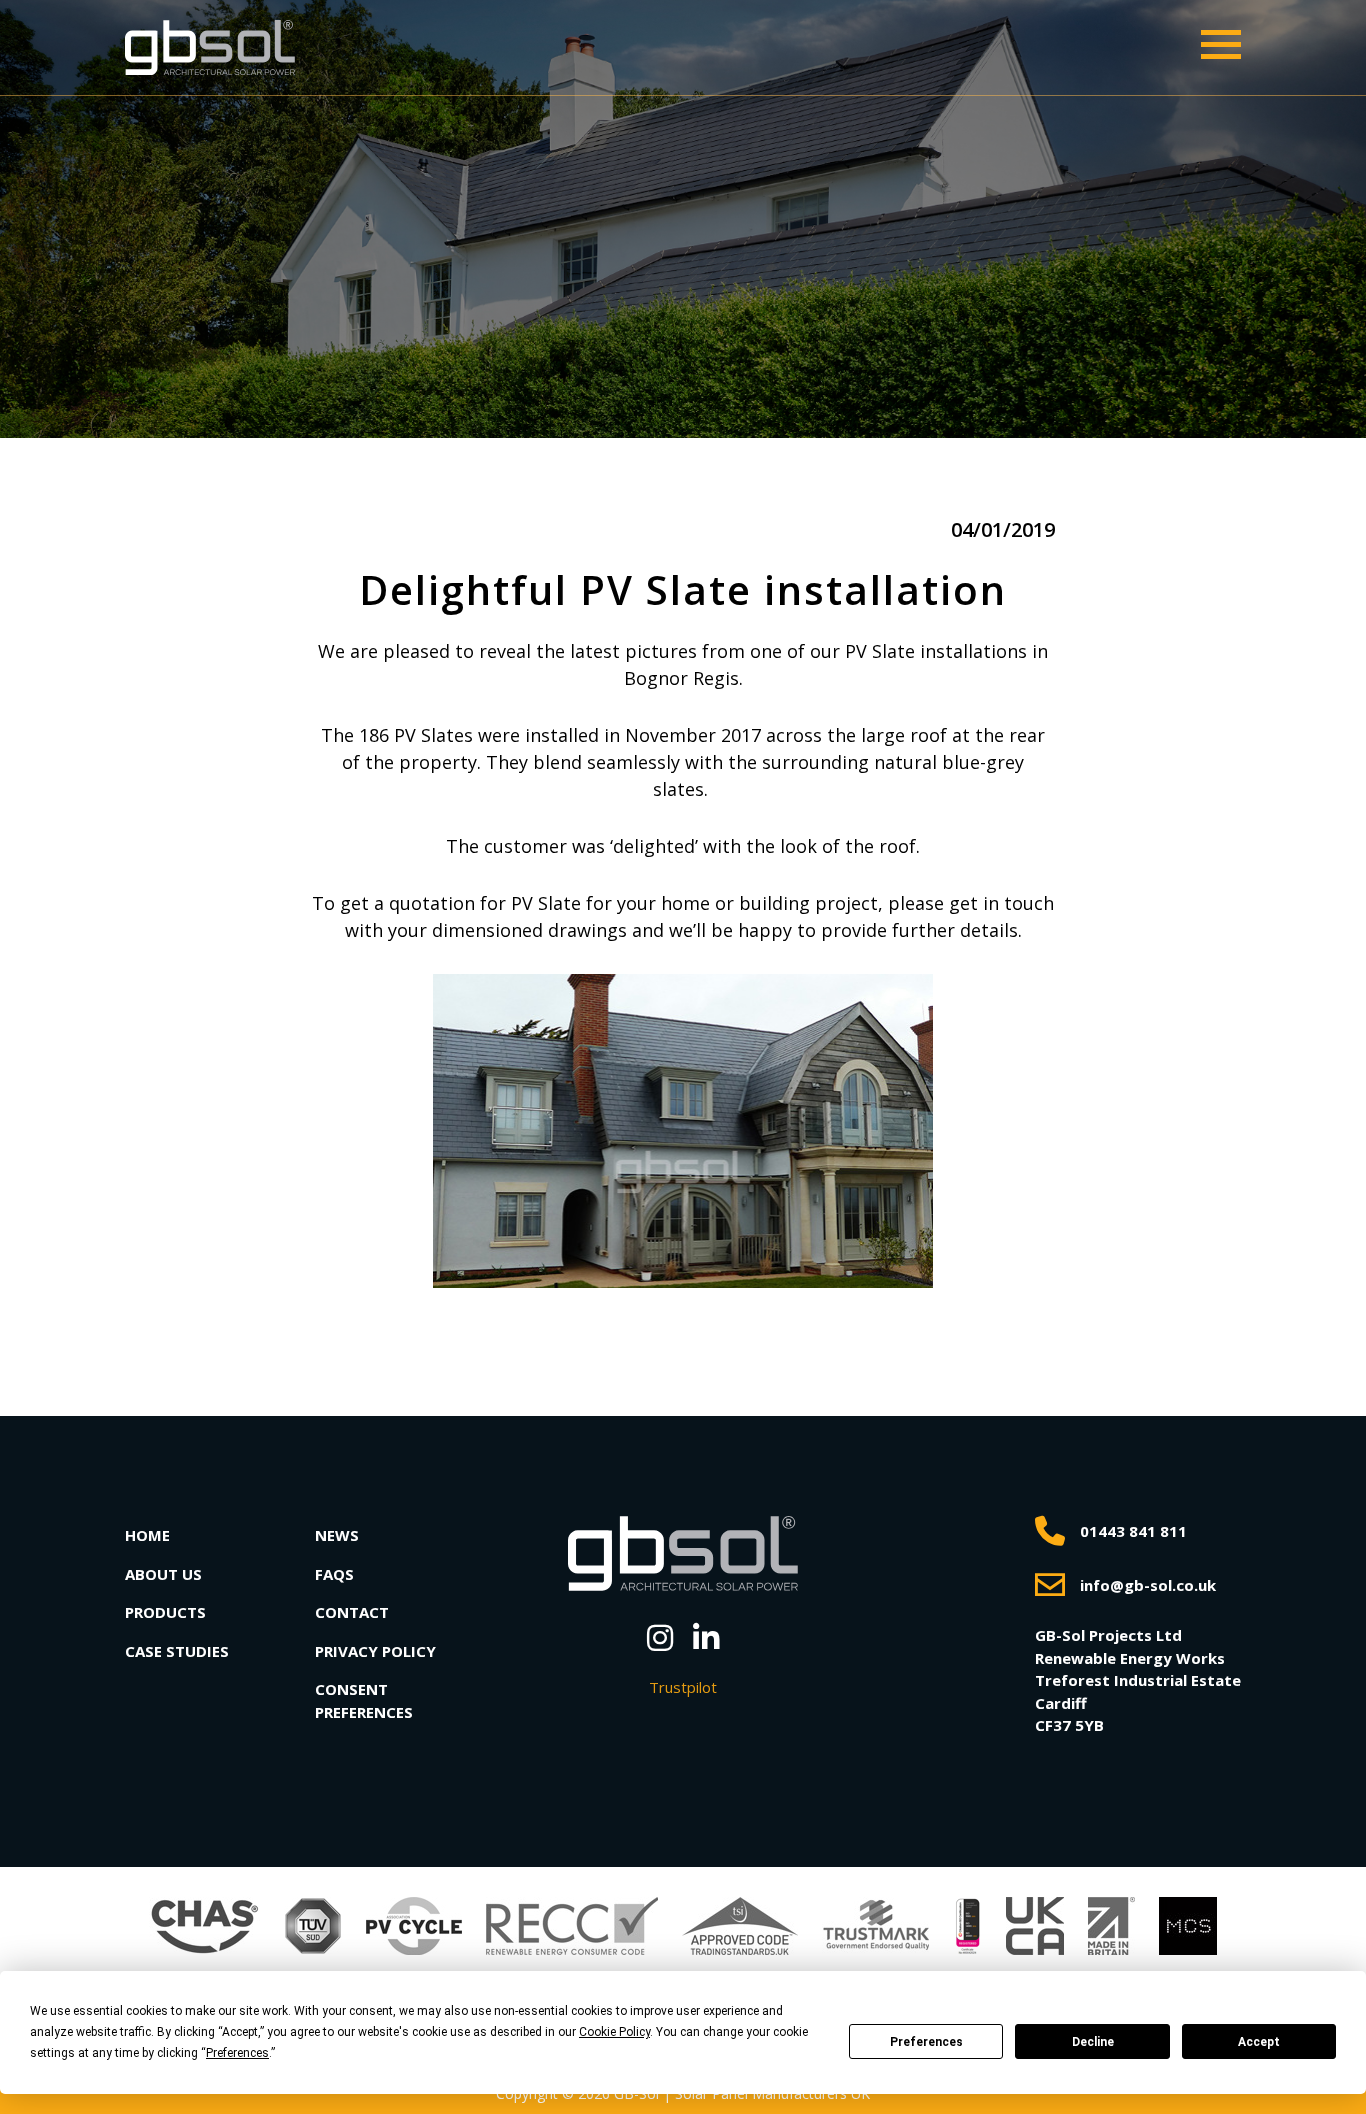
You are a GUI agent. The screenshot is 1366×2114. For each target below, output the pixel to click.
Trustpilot (683, 1687)
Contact (352, 1612)
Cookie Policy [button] (614, 2032)
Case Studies (177, 1651)
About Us (163, 1574)
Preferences (926, 2042)
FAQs (334, 1574)
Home (147, 1535)
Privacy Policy (375, 1651)
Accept (1259, 2042)
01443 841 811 (1133, 1531)
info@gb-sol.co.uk (1148, 1585)
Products (165, 1612)
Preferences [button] (237, 2053)
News (337, 1535)
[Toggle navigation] (1221, 44)
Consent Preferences (364, 1700)
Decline (1093, 2042)
